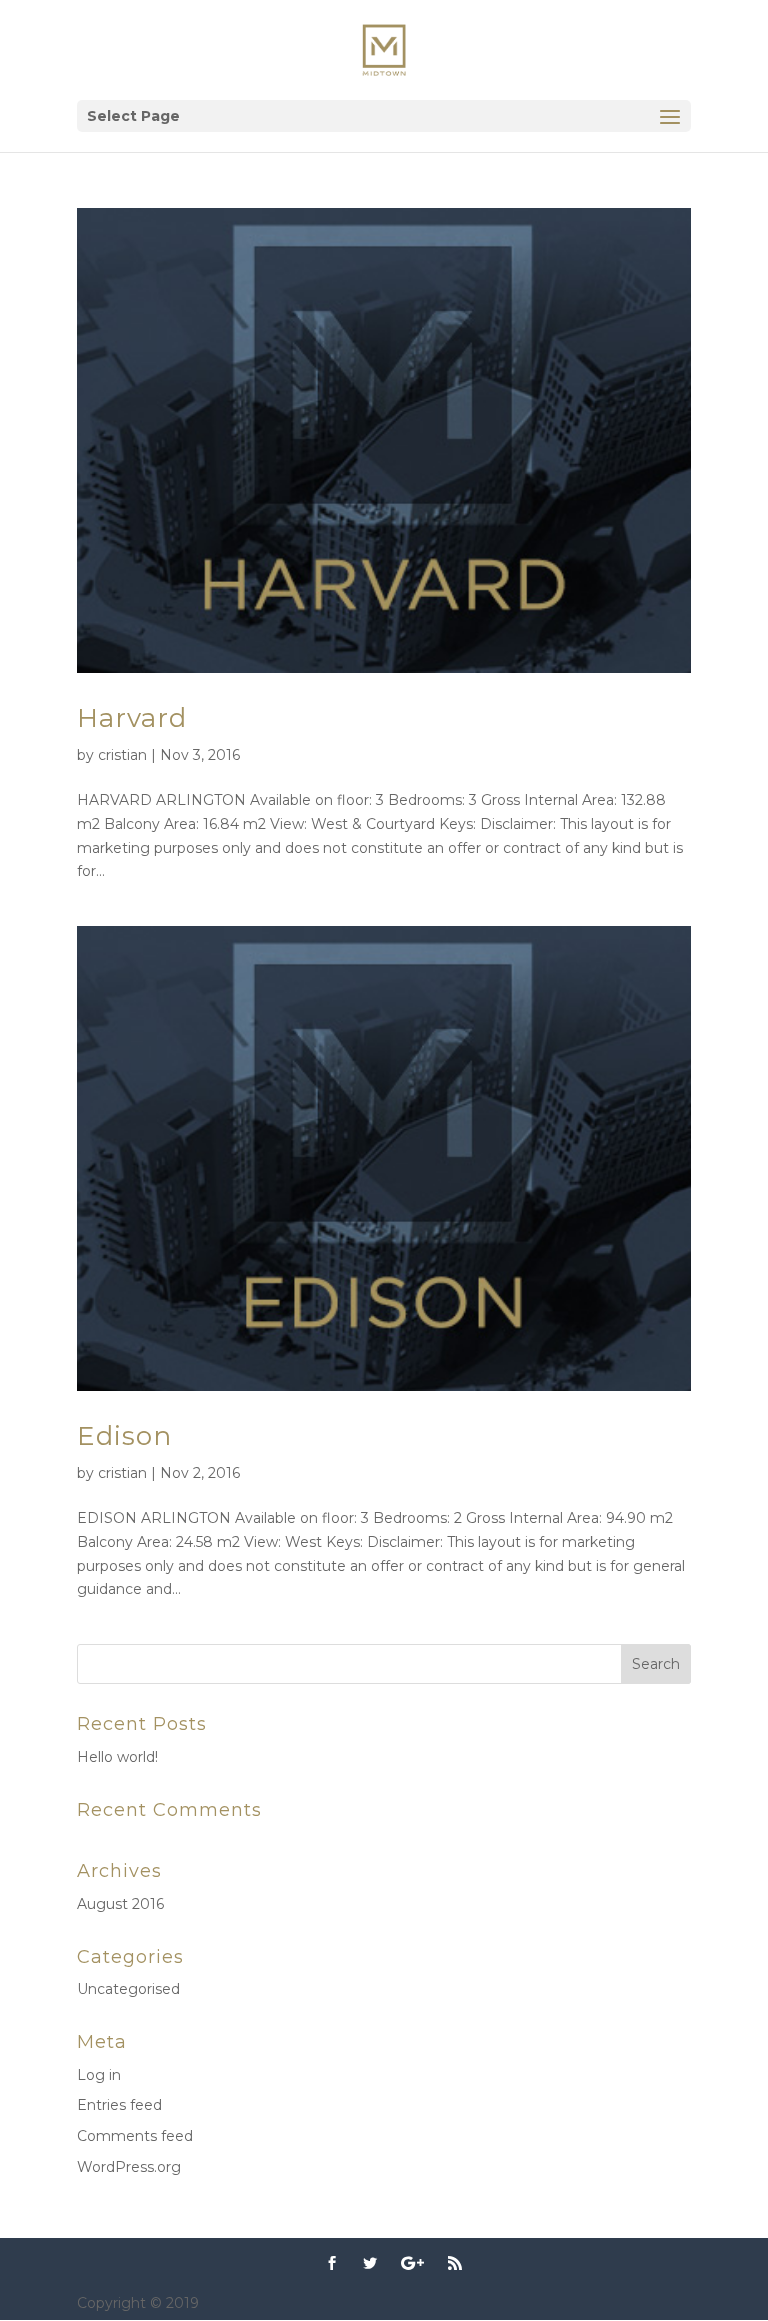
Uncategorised (128, 1989)
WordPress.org (129, 2167)
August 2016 (120, 1904)
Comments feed (135, 2136)
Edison (124, 1436)
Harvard (132, 718)
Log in (99, 2075)
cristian (122, 755)
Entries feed (119, 2105)
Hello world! (117, 1757)
